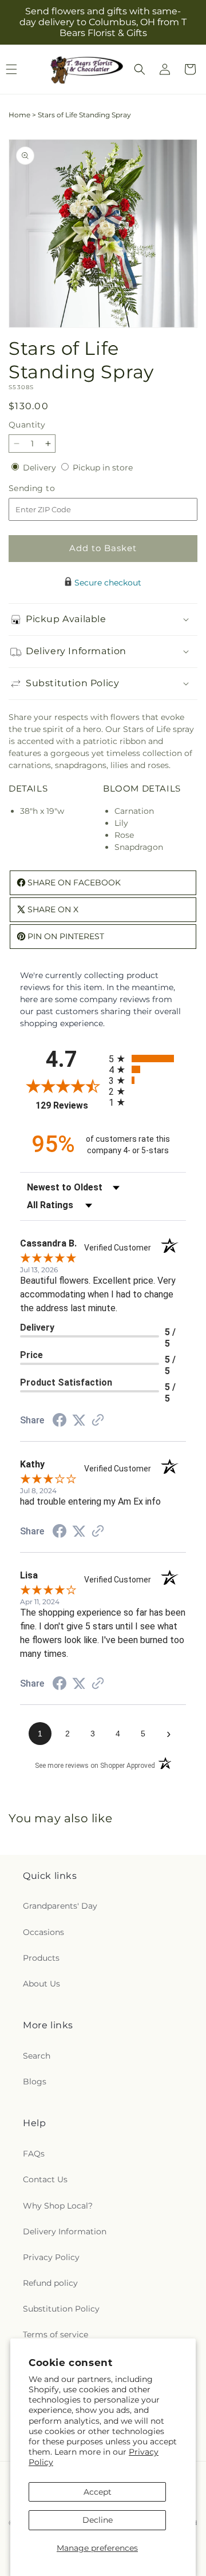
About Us (41, 1984)
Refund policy (50, 2283)
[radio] (147, 1059)
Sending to (49, 488)
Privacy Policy (51, 2257)
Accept (98, 2492)
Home (19, 115)
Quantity (27, 425)
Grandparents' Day (60, 1906)
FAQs (34, 2154)
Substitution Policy (61, 2309)
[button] (140, 69)
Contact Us (45, 2179)
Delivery (41, 468)
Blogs (35, 2082)
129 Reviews (69, 1105)
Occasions (43, 1932)
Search (37, 2056)
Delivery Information (65, 2231)
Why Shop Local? (58, 2206)
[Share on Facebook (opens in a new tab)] (60, 1422)
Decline (98, 2520)
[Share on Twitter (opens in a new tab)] (79, 1420)
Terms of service (56, 2334)
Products (41, 1958)
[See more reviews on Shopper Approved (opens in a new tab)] (98, 1421)
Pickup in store (103, 468)
